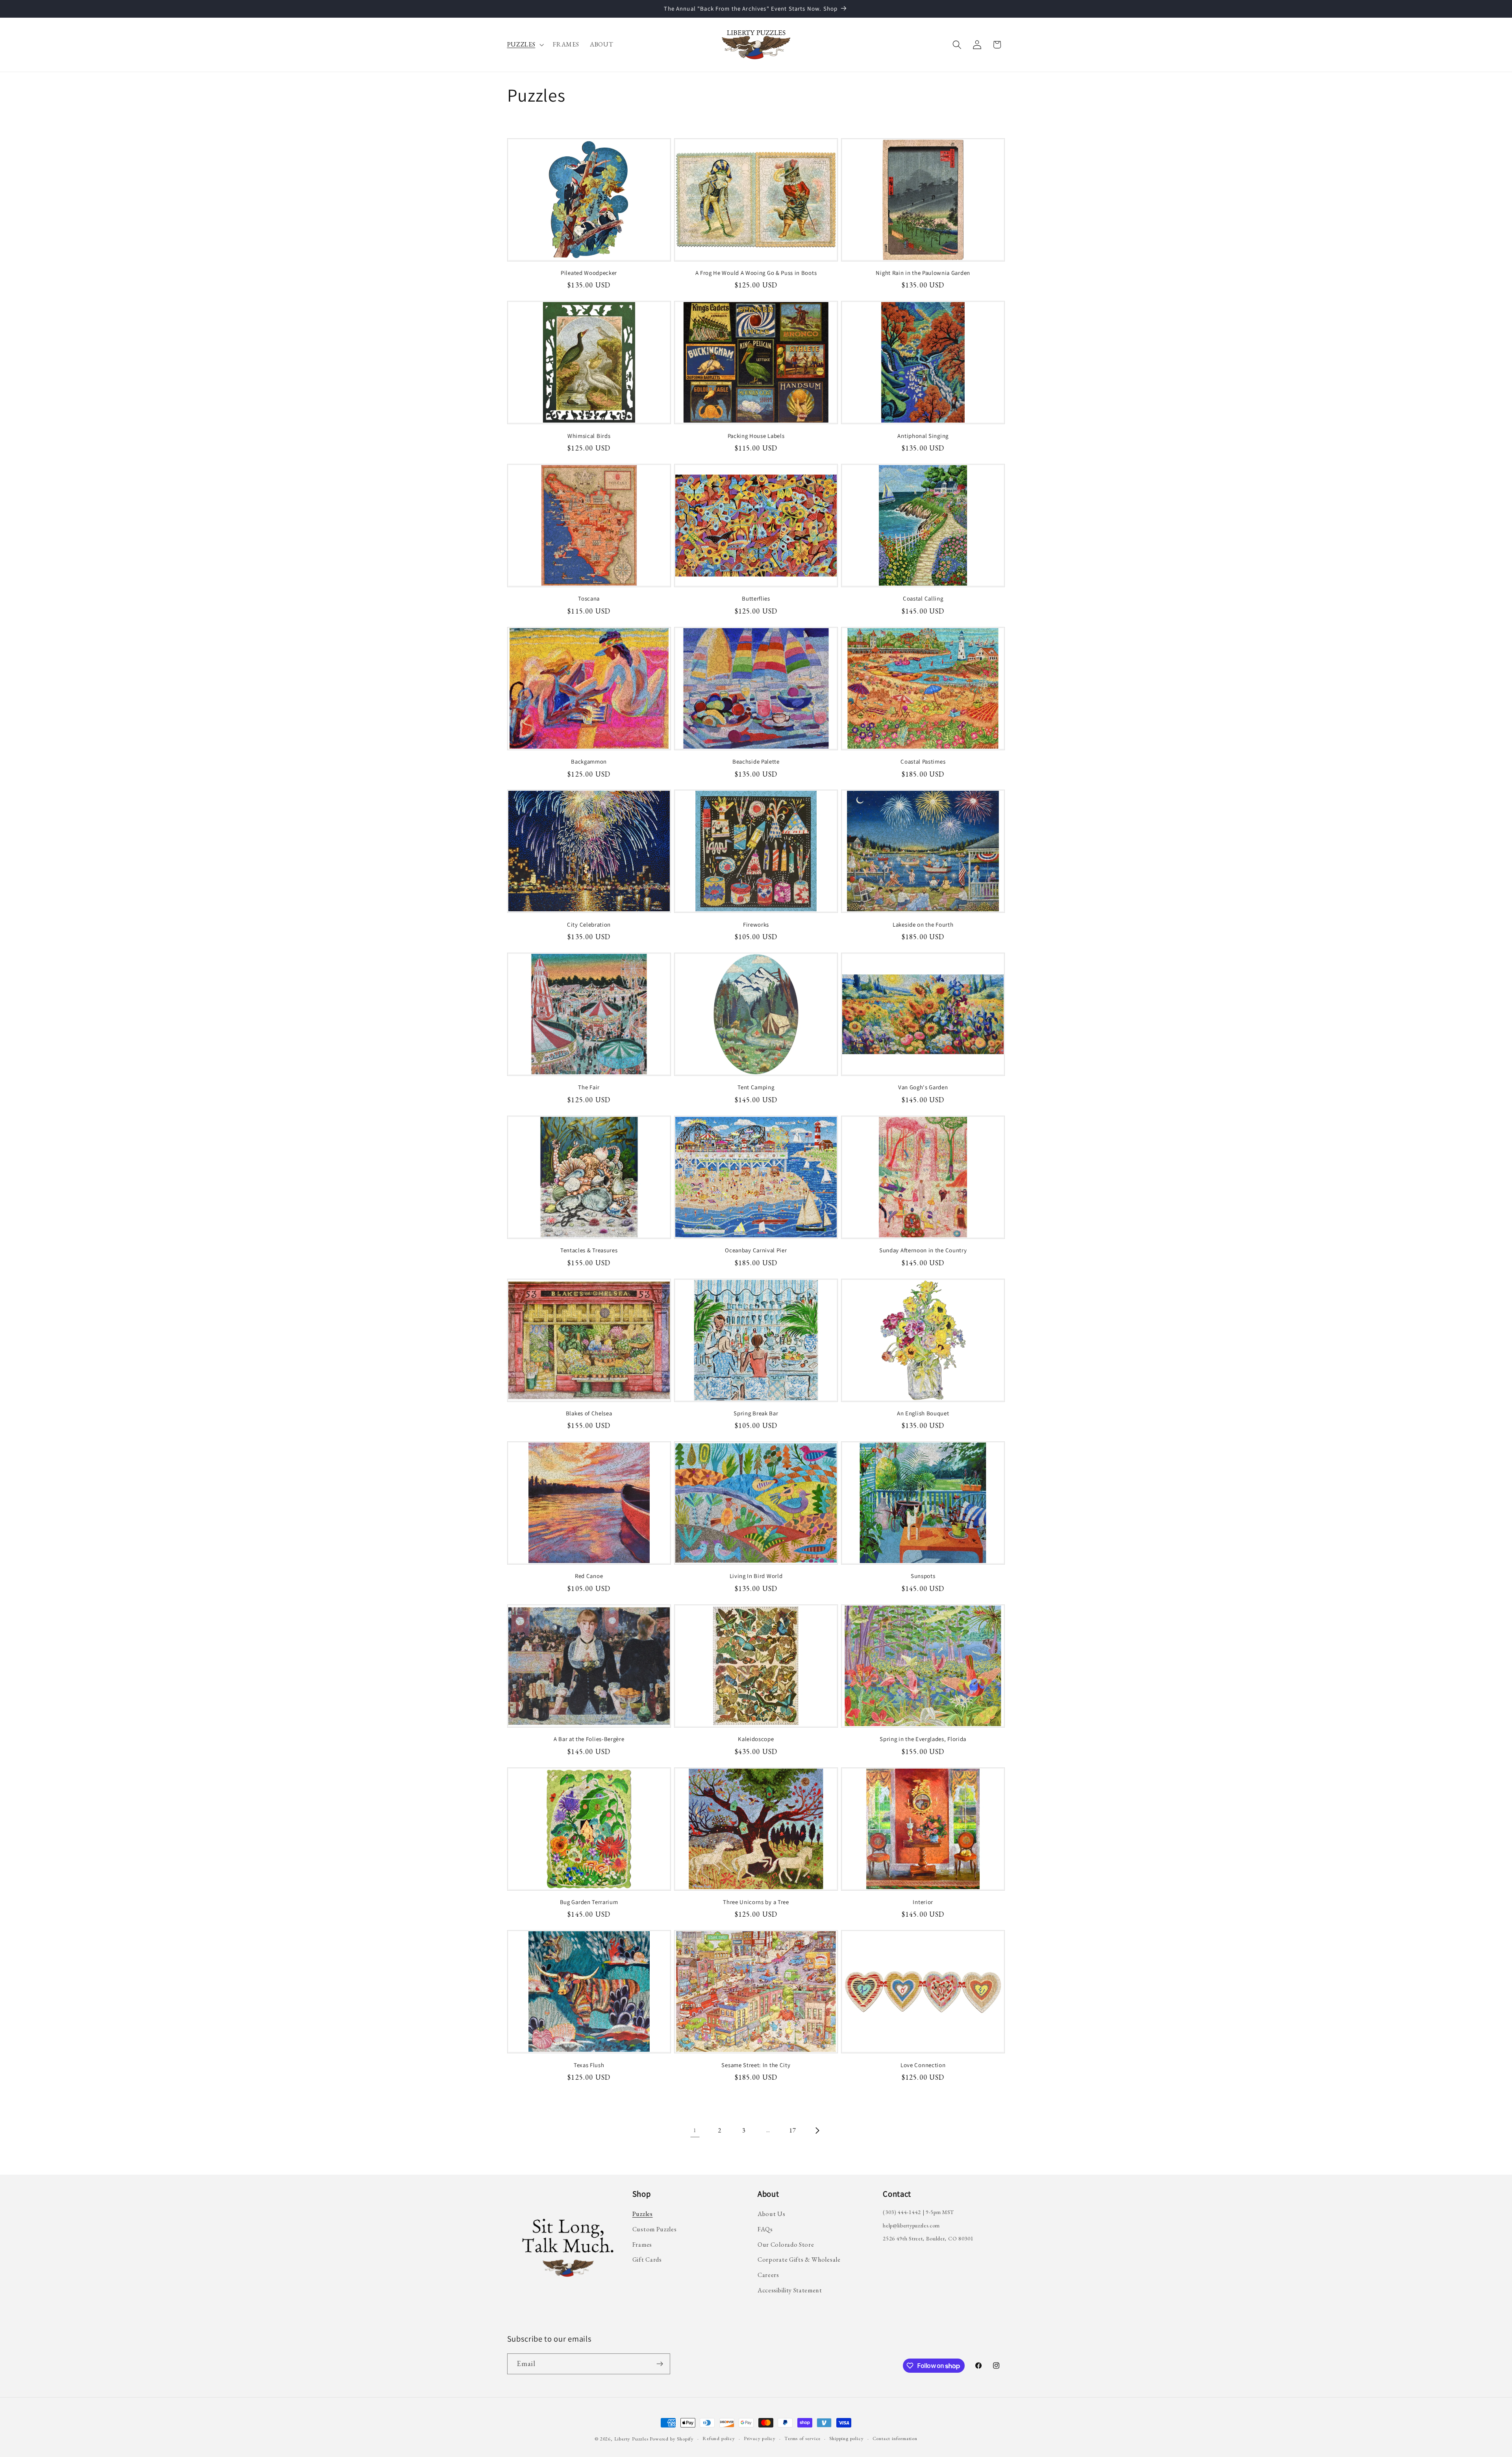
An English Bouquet (923, 1413)
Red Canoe (589, 1576)
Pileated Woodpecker (589, 273)
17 (792, 2130)
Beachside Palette (756, 761)
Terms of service (802, 2438)
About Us (772, 2214)
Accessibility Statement (790, 2290)
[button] (525, 45)
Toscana (589, 598)
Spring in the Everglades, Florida (923, 1739)
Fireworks (756, 924)
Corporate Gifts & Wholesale (799, 2260)
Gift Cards (647, 2260)
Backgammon (589, 761)
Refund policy (719, 2438)
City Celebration (589, 924)
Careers (768, 2275)
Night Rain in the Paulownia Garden (923, 273)
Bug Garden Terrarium (589, 1902)
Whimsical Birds (589, 436)
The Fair (589, 1087)
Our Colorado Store (786, 2245)
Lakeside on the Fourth (923, 924)
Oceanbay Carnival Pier (756, 1250)
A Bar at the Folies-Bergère (589, 1739)
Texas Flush (589, 2065)
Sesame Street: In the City (756, 2065)
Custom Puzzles (655, 2229)
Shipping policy (846, 2438)
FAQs (765, 2229)
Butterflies (756, 598)
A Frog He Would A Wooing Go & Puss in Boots (756, 273)
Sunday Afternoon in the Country (923, 1250)
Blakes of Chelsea (589, 1413)
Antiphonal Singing (923, 436)
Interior (923, 1902)
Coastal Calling (923, 598)
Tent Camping (756, 1087)
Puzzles (643, 2214)
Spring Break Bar (756, 1413)
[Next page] (817, 2130)
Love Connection (923, 2065)
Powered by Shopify (672, 2439)
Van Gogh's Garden (923, 1087)
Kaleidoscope (756, 1739)
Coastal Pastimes (923, 761)
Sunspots (923, 1576)
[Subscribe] (660, 2364)
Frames (642, 2245)
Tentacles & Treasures (589, 1250)
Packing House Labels (756, 436)
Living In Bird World (756, 1576)
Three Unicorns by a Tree (756, 1902)
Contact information (895, 2438)
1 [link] (695, 2130)
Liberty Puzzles (631, 2439)
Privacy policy (760, 2438)
